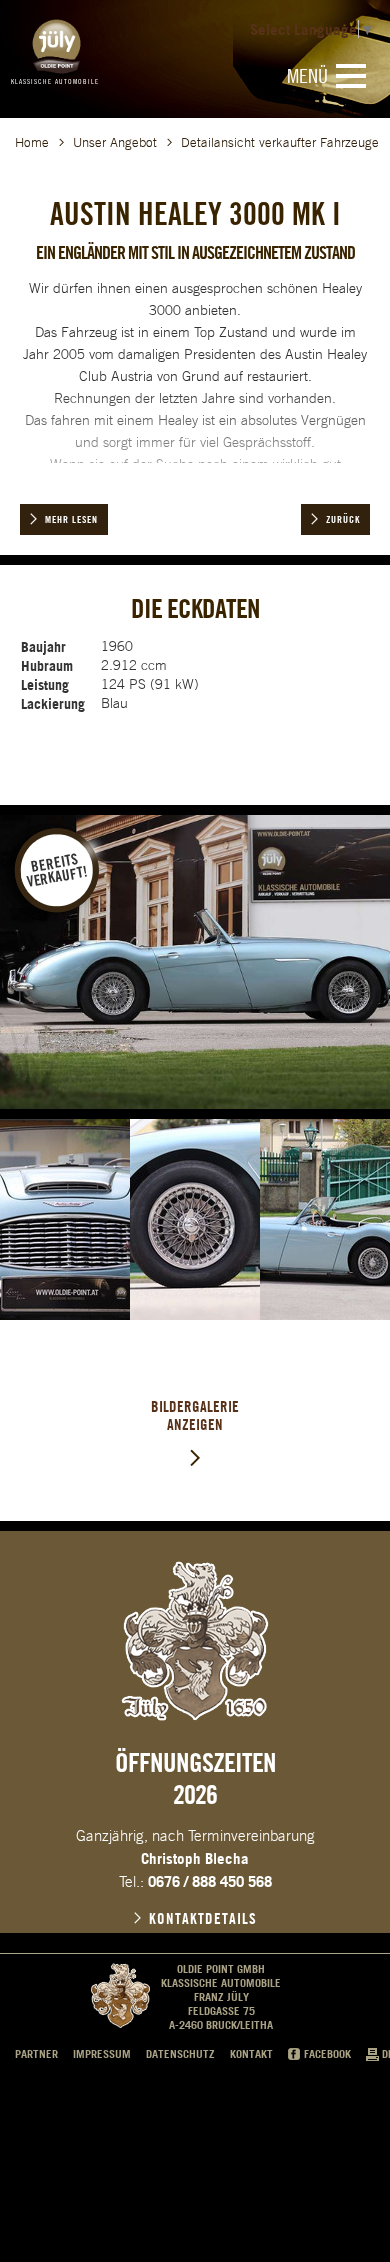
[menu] (351, 76)
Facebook (327, 2054)
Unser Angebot (115, 142)
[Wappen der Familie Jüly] (195, 1641)
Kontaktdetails (203, 1919)
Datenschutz (180, 2054)
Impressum (102, 2054)
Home (32, 142)
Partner (36, 2054)
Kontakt (251, 2054)
